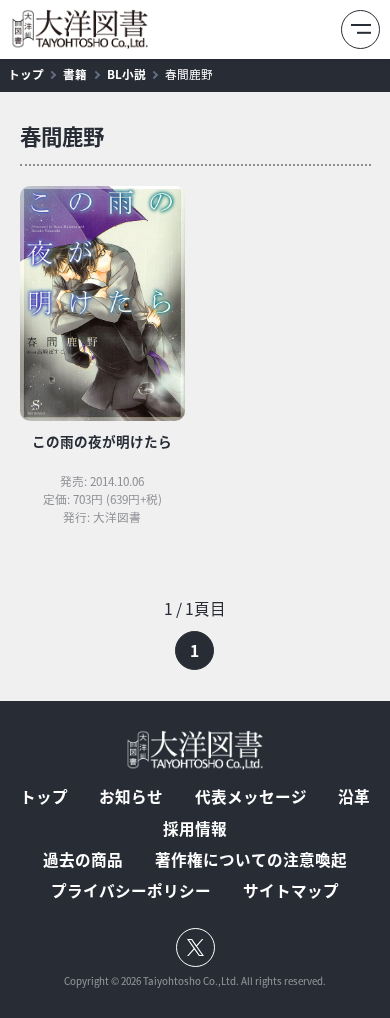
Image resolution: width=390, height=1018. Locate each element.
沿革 (354, 797)
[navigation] (195, 632)
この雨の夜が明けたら (102, 441)
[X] (195, 947)
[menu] (360, 29)
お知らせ (131, 797)
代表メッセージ (251, 797)
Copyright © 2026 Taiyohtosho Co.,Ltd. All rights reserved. (195, 982)
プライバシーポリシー (131, 891)
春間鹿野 (189, 74)
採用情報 (195, 829)
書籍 (75, 74)
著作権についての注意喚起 (251, 860)
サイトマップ (291, 891)
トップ (26, 74)
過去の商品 (83, 860)
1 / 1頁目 (195, 608)
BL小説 (126, 74)
